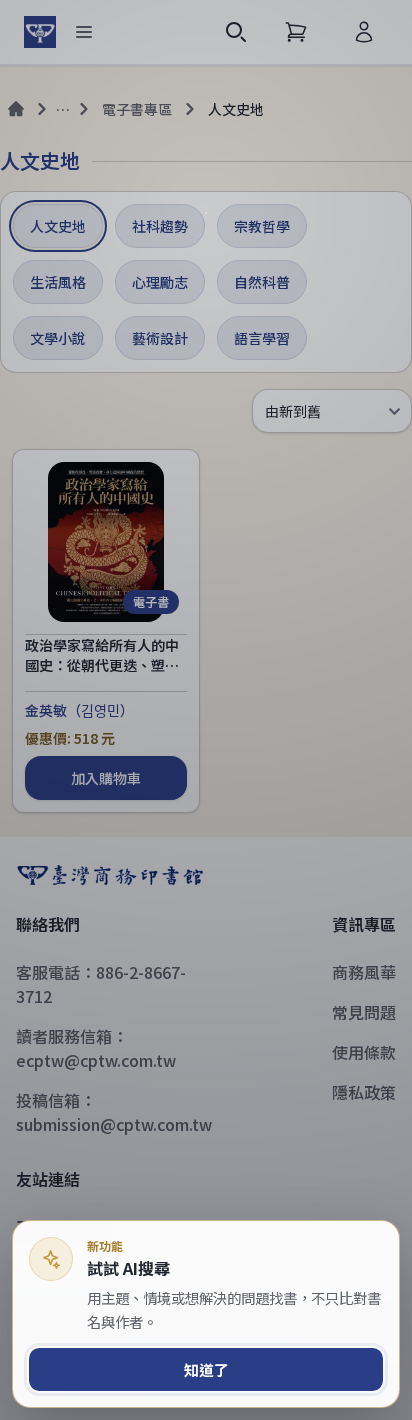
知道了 (206, 1369)
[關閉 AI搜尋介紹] (206, 710)
